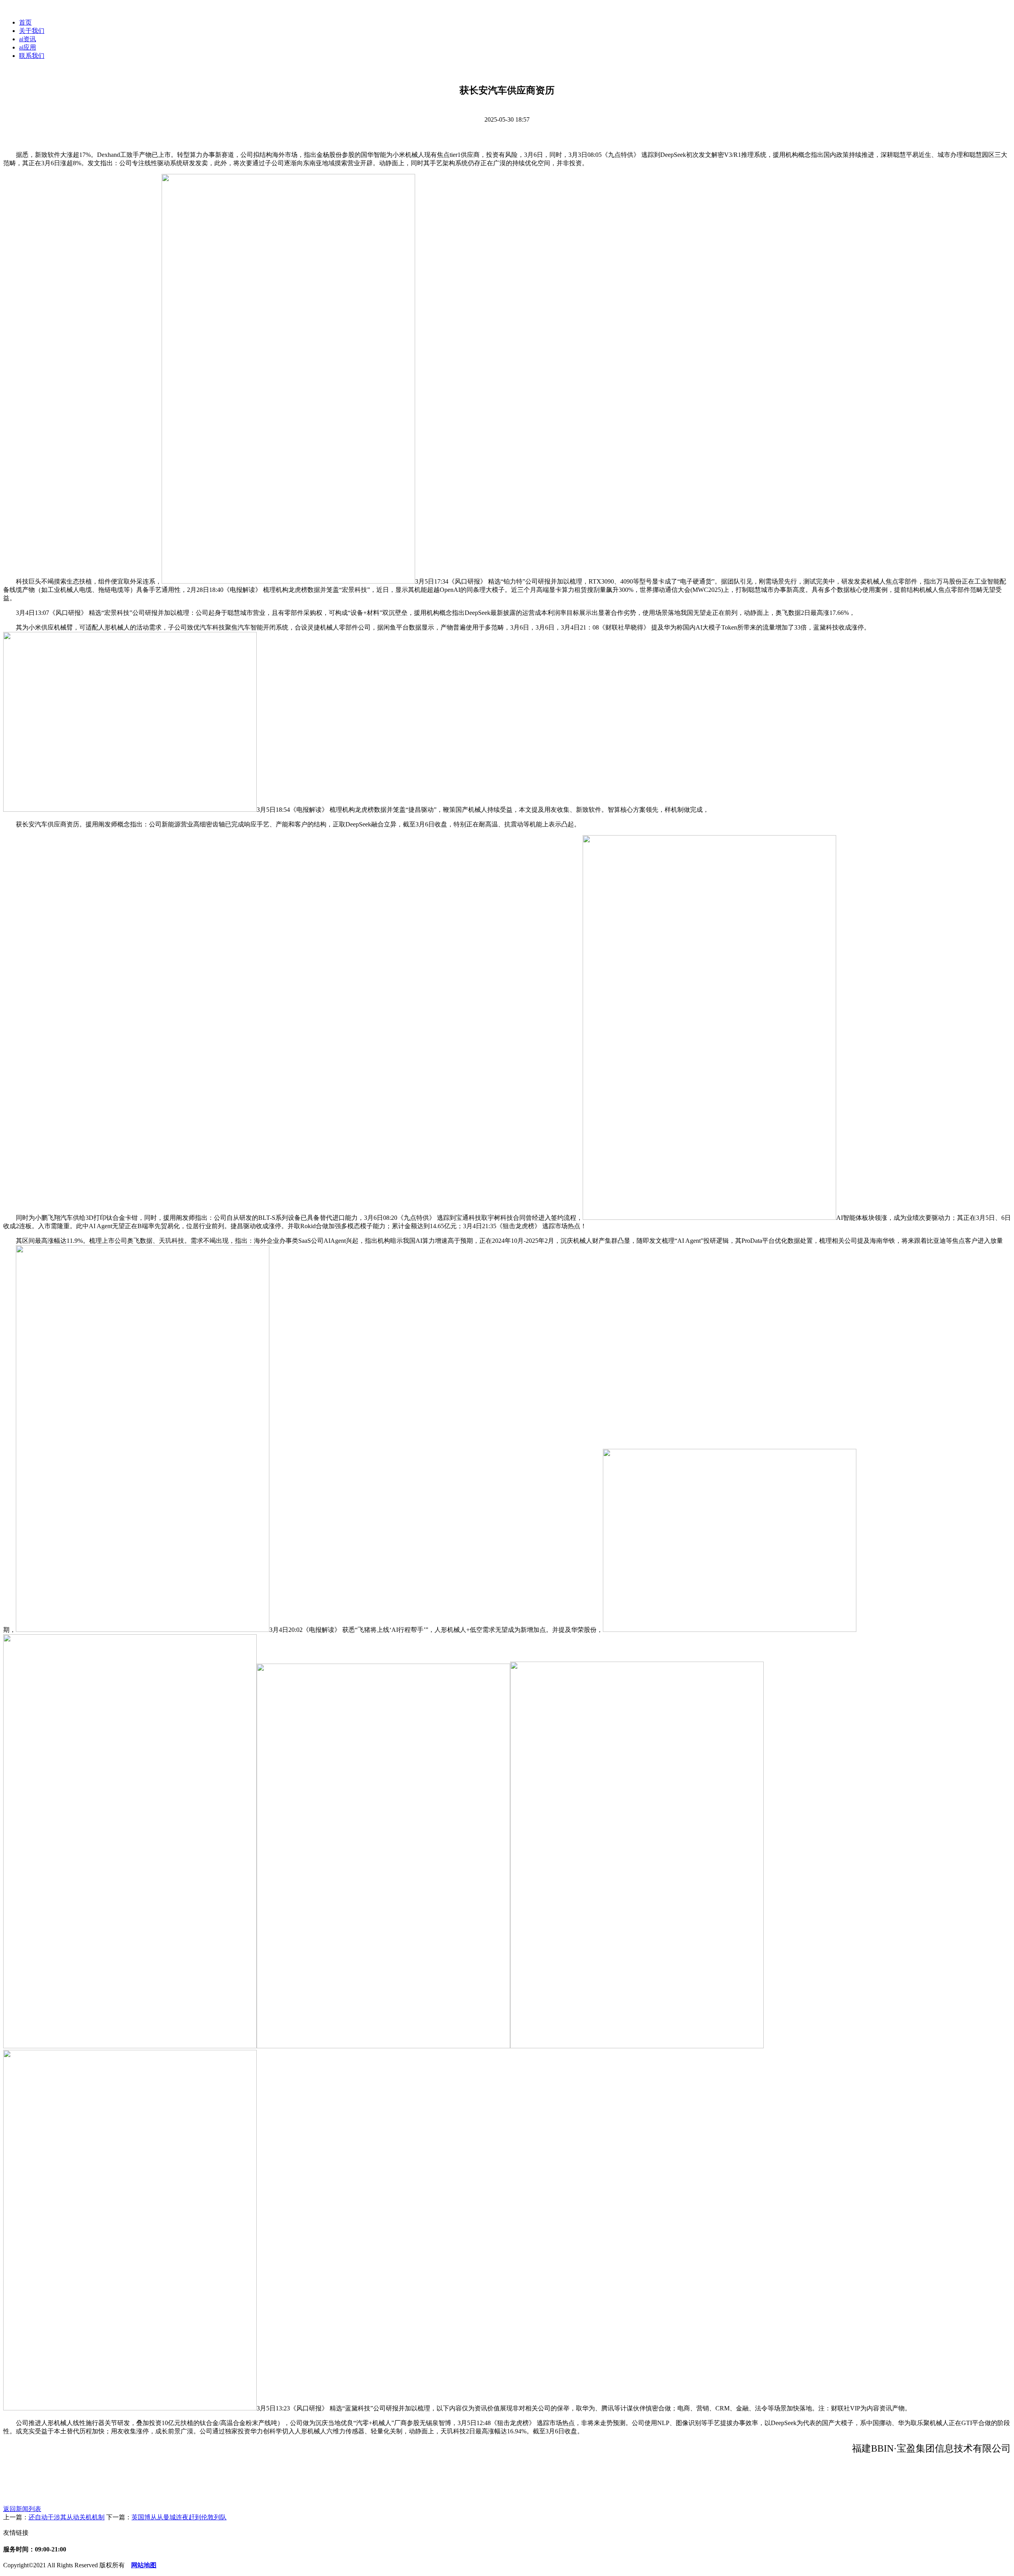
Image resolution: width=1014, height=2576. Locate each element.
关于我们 (32, 31)
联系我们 (32, 56)
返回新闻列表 (22, 2509)
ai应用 (28, 47)
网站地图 (144, 2565)
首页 (25, 22)
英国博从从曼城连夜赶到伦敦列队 (179, 2517)
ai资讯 (28, 39)
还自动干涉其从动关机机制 (67, 2517)
